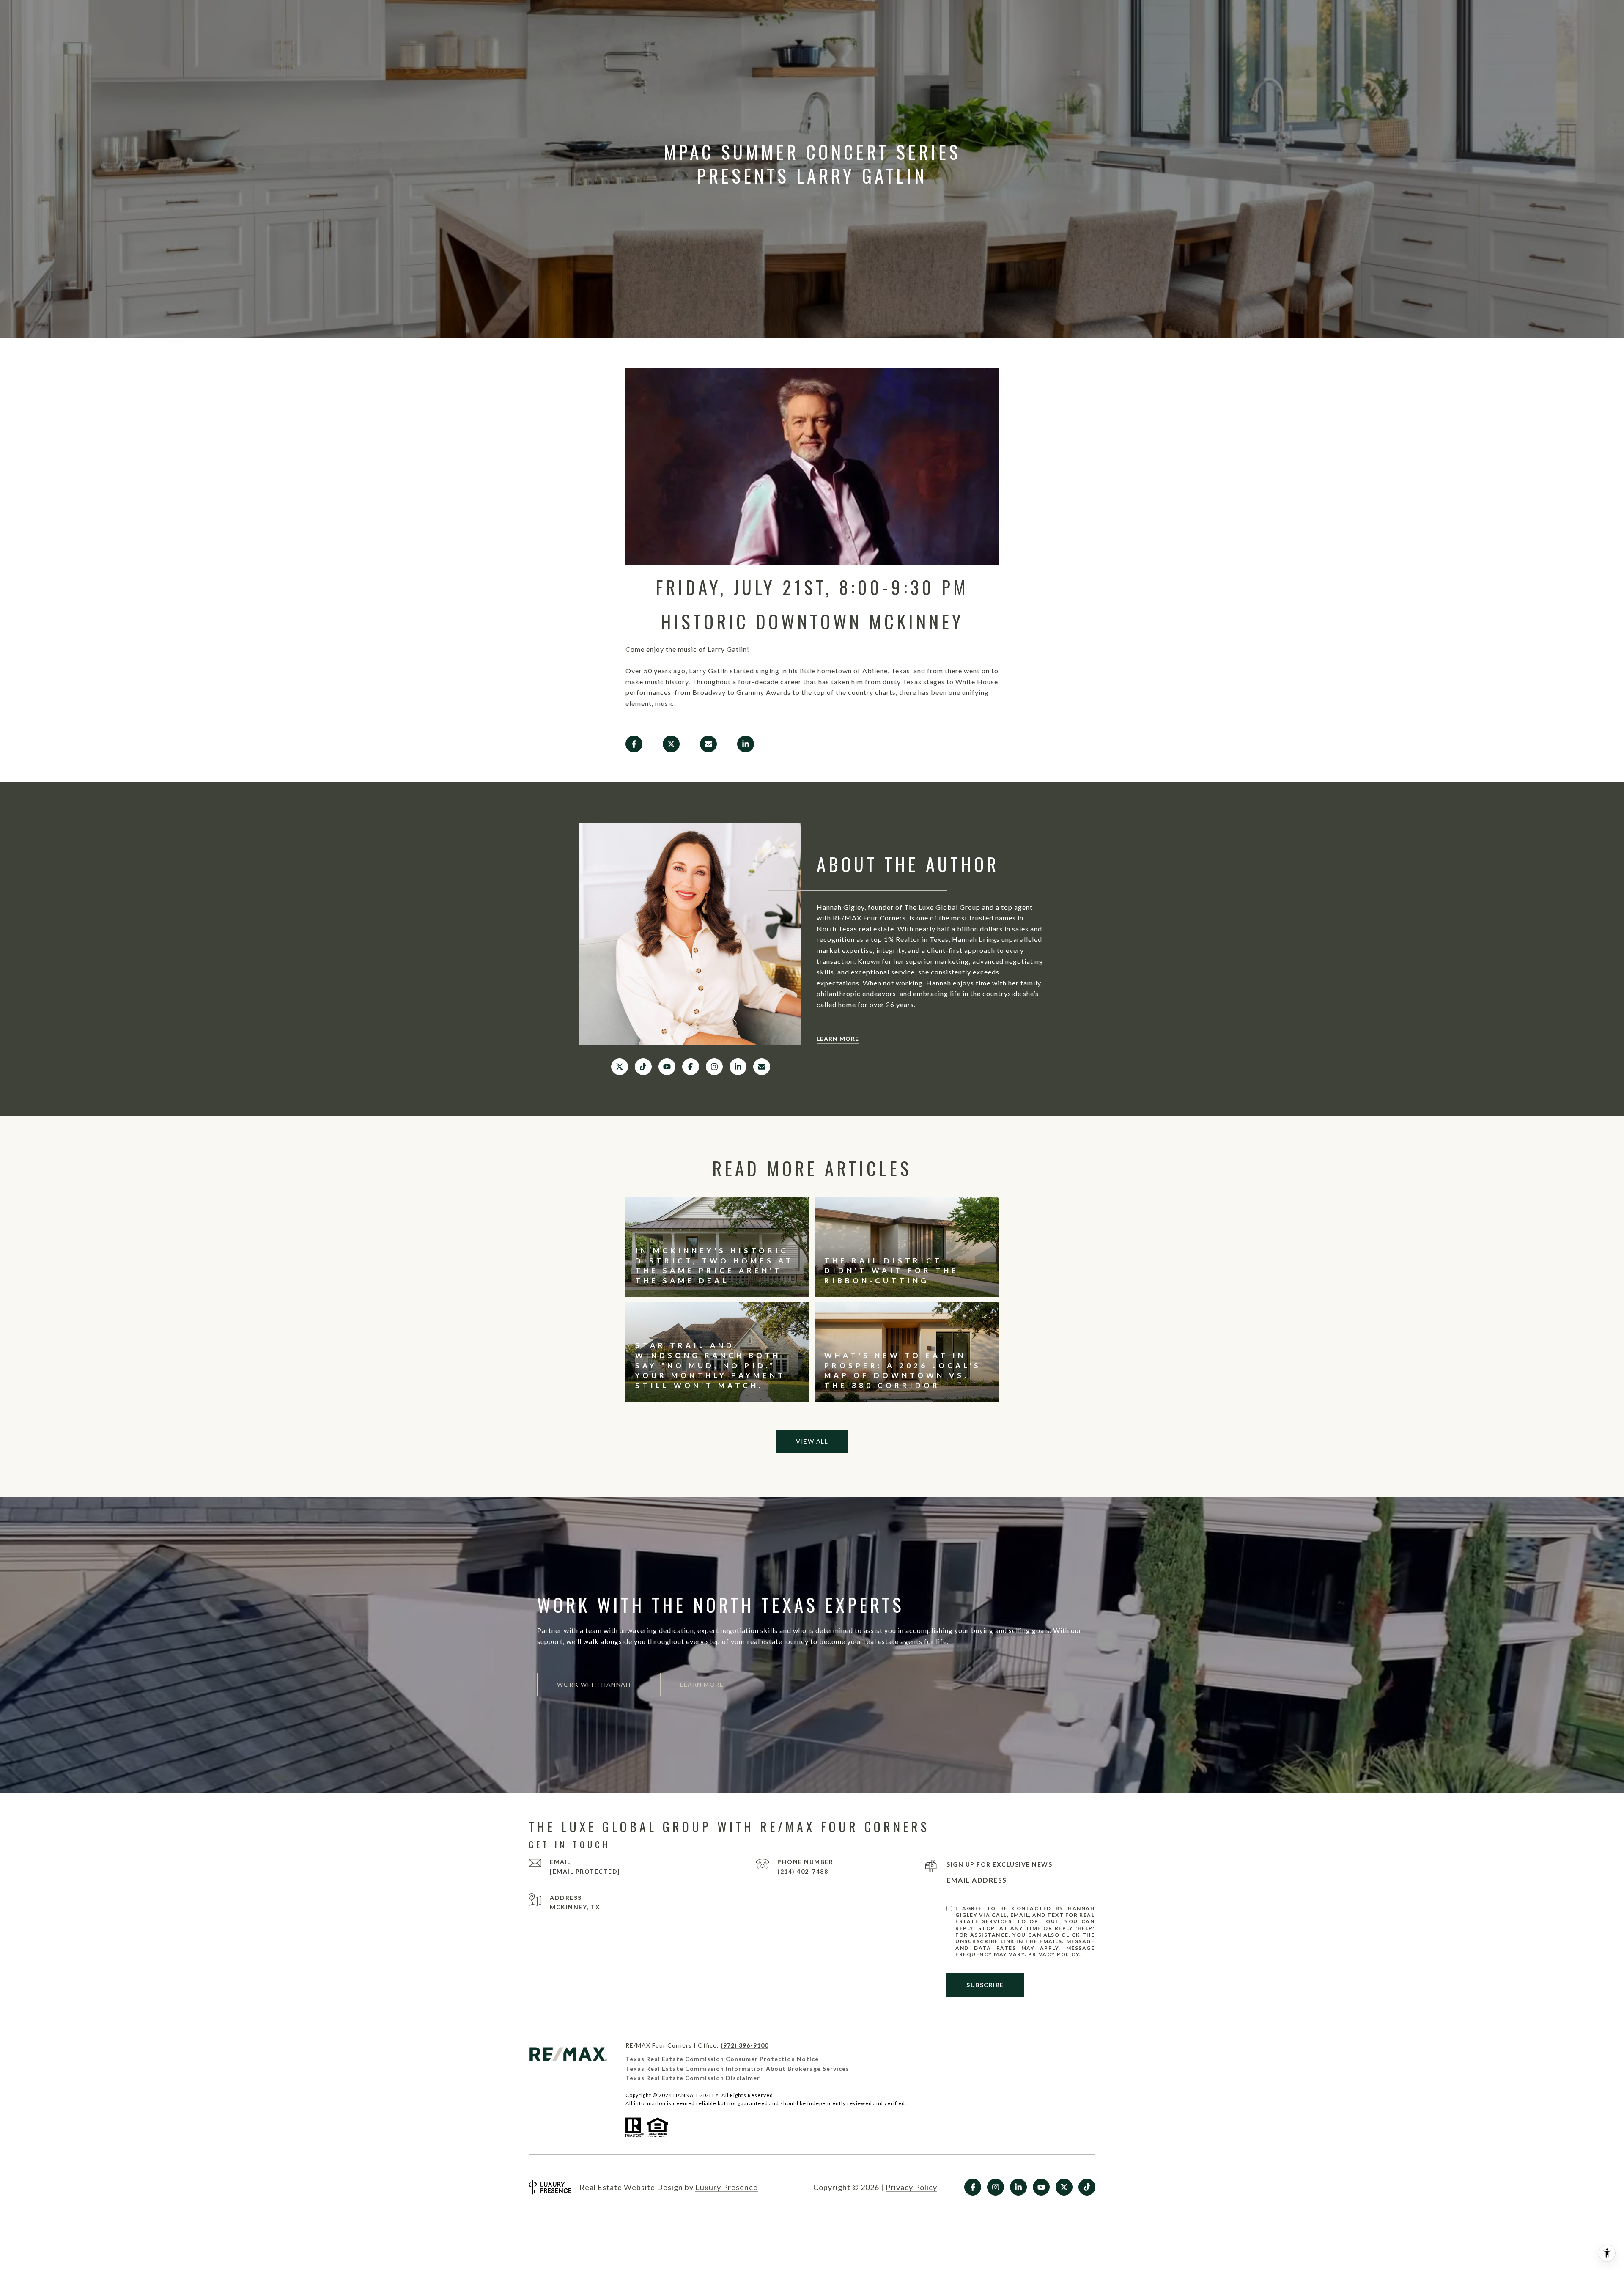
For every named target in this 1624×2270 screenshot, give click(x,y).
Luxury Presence (727, 2187)
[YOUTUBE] (667, 1067)
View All (812, 1441)
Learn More (702, 1684)
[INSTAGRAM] (714, 1067)
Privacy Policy (1054, 1954)
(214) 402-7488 (803, 1871)
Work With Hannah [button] (594, 1684)
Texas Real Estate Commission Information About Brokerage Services (737, 2068)
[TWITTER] (620, 1067)
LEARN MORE (838, 1039)
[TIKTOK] (643, 1067)
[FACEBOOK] (691, 1067)
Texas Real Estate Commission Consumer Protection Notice (722, 2059)
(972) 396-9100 (745, 2045)
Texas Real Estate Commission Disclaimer (693, 2078)
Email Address (977, 1880)
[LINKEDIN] (738, 1067)
